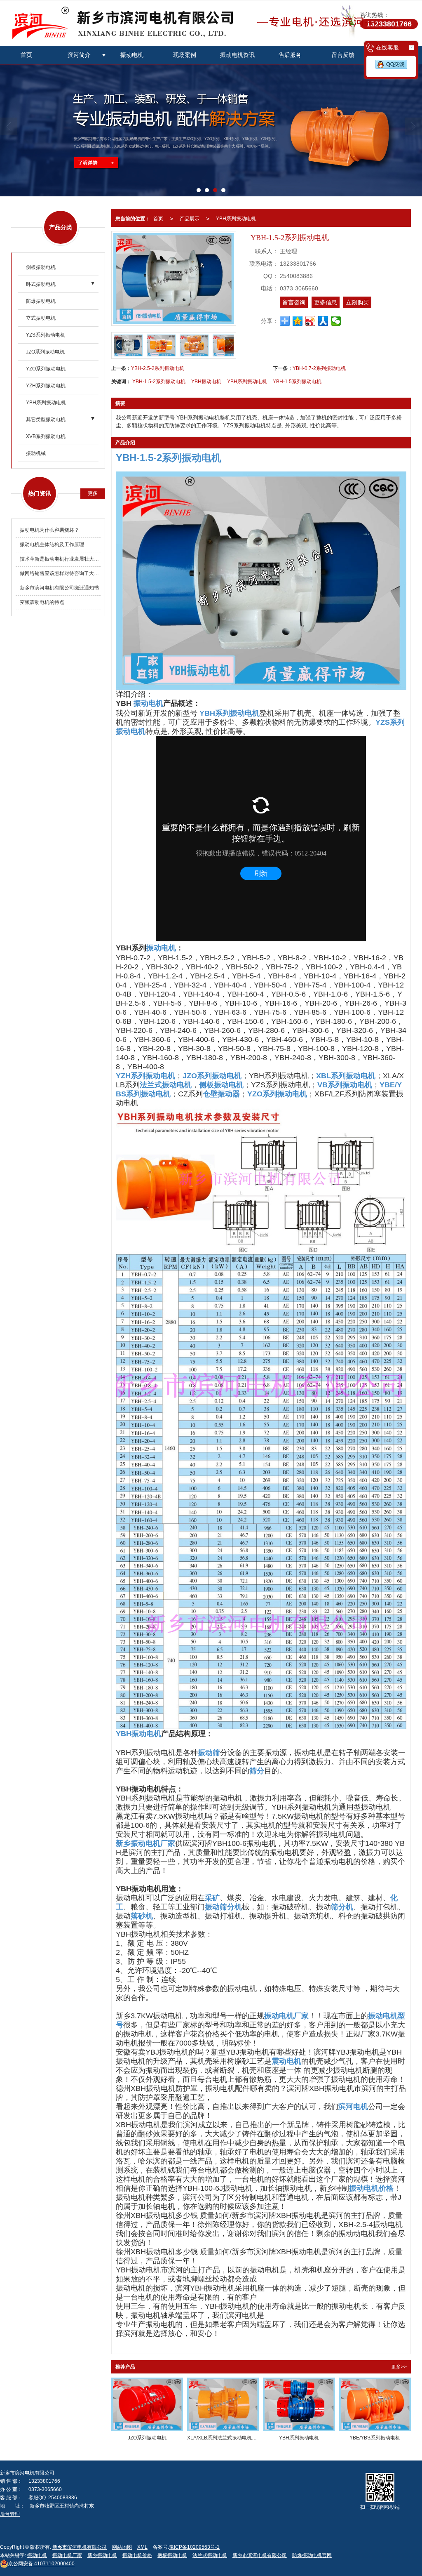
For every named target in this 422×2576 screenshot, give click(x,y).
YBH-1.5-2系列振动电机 (159, 382)
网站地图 (122, 2547)
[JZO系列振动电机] (147, 2405)
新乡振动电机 (102, 2555)
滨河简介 (79, 55)
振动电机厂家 (67, 2555)
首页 (26, 55)
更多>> (399, 2367)
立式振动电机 (41, 318)
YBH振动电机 (206, 382)
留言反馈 (343, 55)
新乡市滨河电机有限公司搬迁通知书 (59, 588)
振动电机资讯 (237, 55)
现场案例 (185, 55)
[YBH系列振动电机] (299, 2405)
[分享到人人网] (323, 321)
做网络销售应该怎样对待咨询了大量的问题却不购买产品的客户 (60, 573)
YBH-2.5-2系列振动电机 (158, 368)
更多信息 (326, 302)
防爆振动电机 (41, 301)
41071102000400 (41, 2564)
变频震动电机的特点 (42, 602)
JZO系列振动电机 (45, 352)
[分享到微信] (336, 321)
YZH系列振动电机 (46, 386)
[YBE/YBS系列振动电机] (375, 2405)
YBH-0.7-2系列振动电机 (319, 368)
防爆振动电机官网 (312, 2555)
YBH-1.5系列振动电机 (297, 382)
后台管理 (10, 2514)
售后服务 (290, 55)
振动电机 (132, 55)
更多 (93, 493)
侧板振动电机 (41, 267)
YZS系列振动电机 (46, 335)
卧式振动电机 (41, 284)
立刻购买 (357, 302)
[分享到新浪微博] (311, 321)
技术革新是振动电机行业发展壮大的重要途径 (60, 559)
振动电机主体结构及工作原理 (52, 544)
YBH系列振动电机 (46, 403)
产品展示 (190, 219)
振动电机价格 (137, 2555)
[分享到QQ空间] (298, 321)
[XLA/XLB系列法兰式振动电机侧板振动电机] (223, 2405)
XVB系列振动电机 (46, 436)
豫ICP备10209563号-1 (194, 2547)
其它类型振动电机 (46, 420)
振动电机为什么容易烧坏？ (49, 530)
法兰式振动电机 (210, 2555)
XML (142, 2547)
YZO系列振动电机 (46, 369)
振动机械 (36, 453)
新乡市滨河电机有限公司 (80, 2547)
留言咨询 (294, 302)
